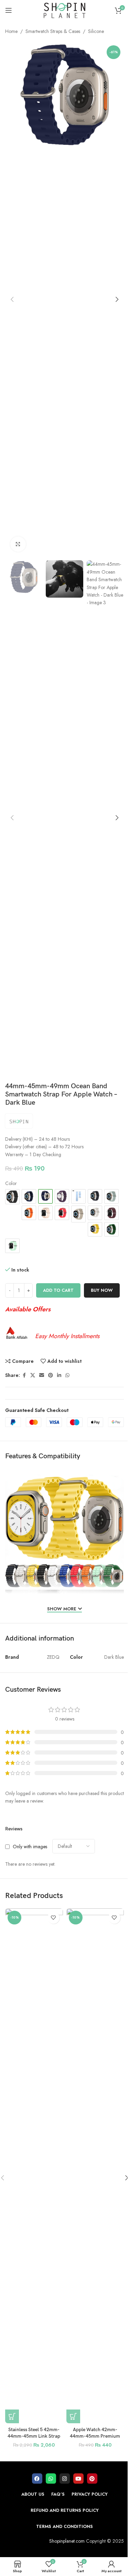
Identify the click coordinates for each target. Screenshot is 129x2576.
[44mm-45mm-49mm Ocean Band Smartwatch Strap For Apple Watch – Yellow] (95, 1229)
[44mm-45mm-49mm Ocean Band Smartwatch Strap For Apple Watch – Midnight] (95, 1196)
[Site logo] (65, 10)
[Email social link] (42, 1375)
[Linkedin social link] (59, 1375)
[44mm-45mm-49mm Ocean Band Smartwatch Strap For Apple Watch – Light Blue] (78, 1196)
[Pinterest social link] (51, 1375)
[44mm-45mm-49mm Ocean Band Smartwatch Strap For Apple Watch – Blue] (29, 1196)
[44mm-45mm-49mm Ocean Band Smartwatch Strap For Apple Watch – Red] (62, 1213)
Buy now (102, 1290)
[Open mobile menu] (9, 10)
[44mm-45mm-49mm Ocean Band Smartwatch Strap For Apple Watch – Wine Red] (111, 1213)
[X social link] (33, 1375)
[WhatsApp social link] (67, 1375)
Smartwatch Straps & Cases (53, 31)
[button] (12, 299)
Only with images (30, 1847)
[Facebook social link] (24, 1375)
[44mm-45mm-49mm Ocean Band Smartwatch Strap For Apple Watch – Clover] (111, 1229)
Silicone (96, 31)
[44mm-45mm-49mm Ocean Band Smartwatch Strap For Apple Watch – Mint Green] (111, 1196)
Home (11, 31)
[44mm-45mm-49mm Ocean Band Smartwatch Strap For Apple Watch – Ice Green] (12, 1246)
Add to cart (58, 1290)
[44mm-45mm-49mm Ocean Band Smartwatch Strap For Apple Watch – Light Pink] (45, 1213)
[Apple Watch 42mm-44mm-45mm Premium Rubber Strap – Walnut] (95, 2166)
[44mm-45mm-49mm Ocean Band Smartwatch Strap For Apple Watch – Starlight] (78, 1214)
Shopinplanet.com (67, 2541)
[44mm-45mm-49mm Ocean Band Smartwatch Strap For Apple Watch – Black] (12, 1197)
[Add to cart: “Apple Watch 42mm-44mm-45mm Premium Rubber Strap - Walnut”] (73, 2416)
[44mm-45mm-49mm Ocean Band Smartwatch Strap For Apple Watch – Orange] (29, 1213)
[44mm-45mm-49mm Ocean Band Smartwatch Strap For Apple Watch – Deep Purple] (62, 1196)
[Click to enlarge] (18, 544)
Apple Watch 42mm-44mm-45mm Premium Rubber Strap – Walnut (95, 2436)
